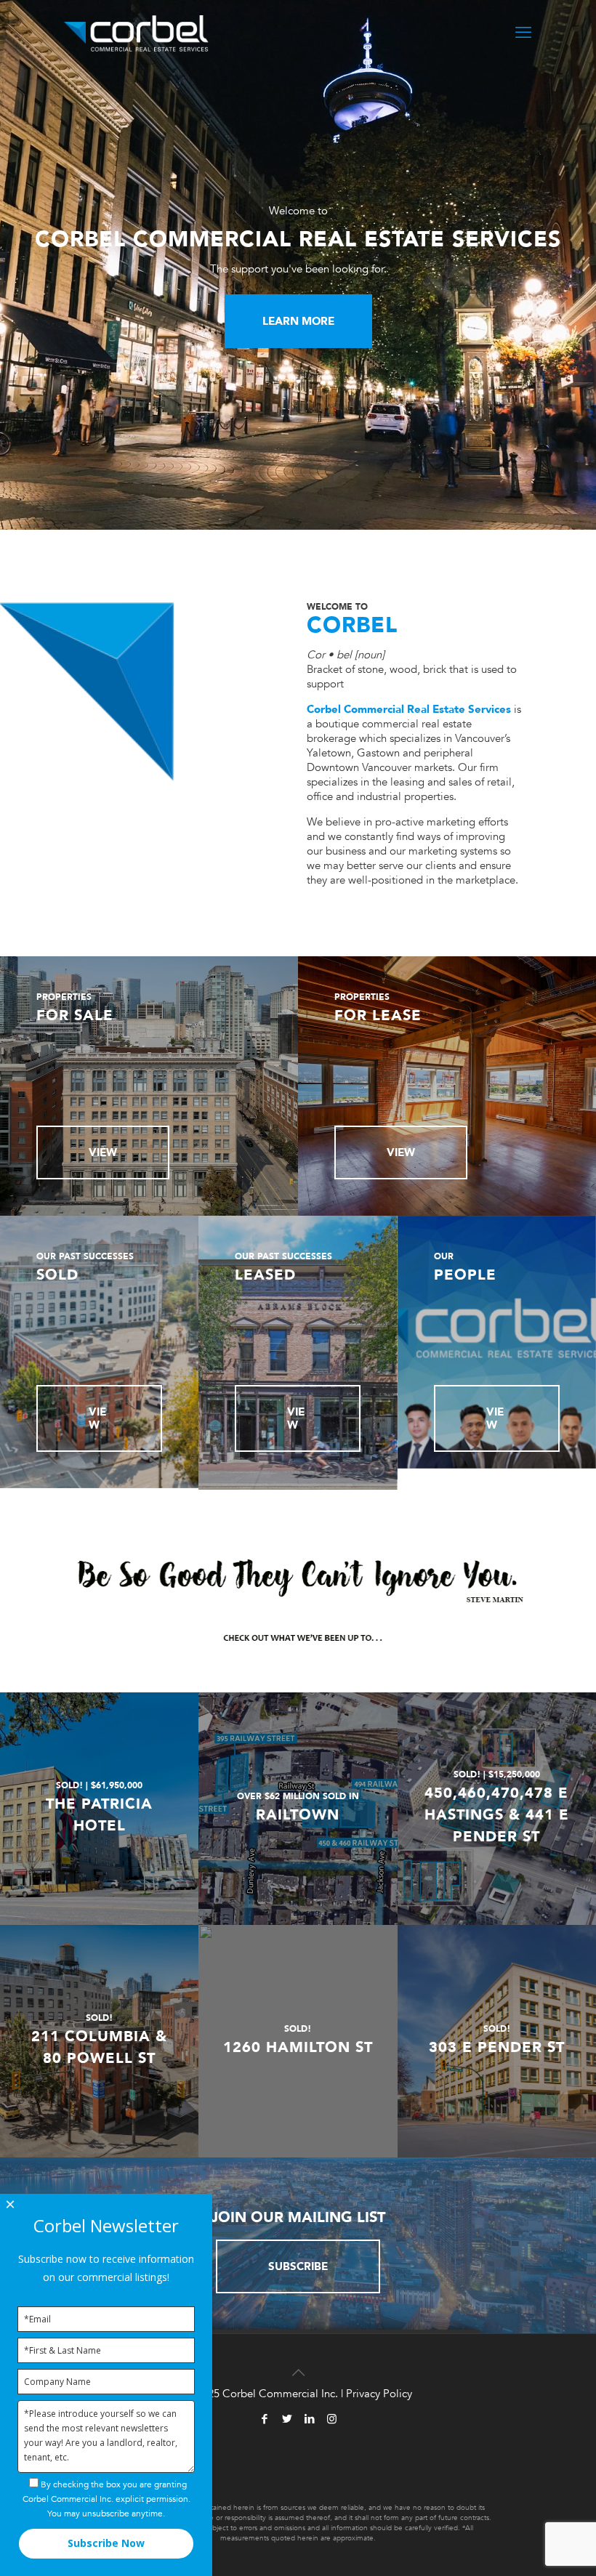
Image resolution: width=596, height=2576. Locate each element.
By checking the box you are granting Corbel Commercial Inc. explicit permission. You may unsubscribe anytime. (106, 2499)
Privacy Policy (379, 2394)
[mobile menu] (523, 33)
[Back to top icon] (298, 2364)
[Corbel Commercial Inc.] (136, 33)
